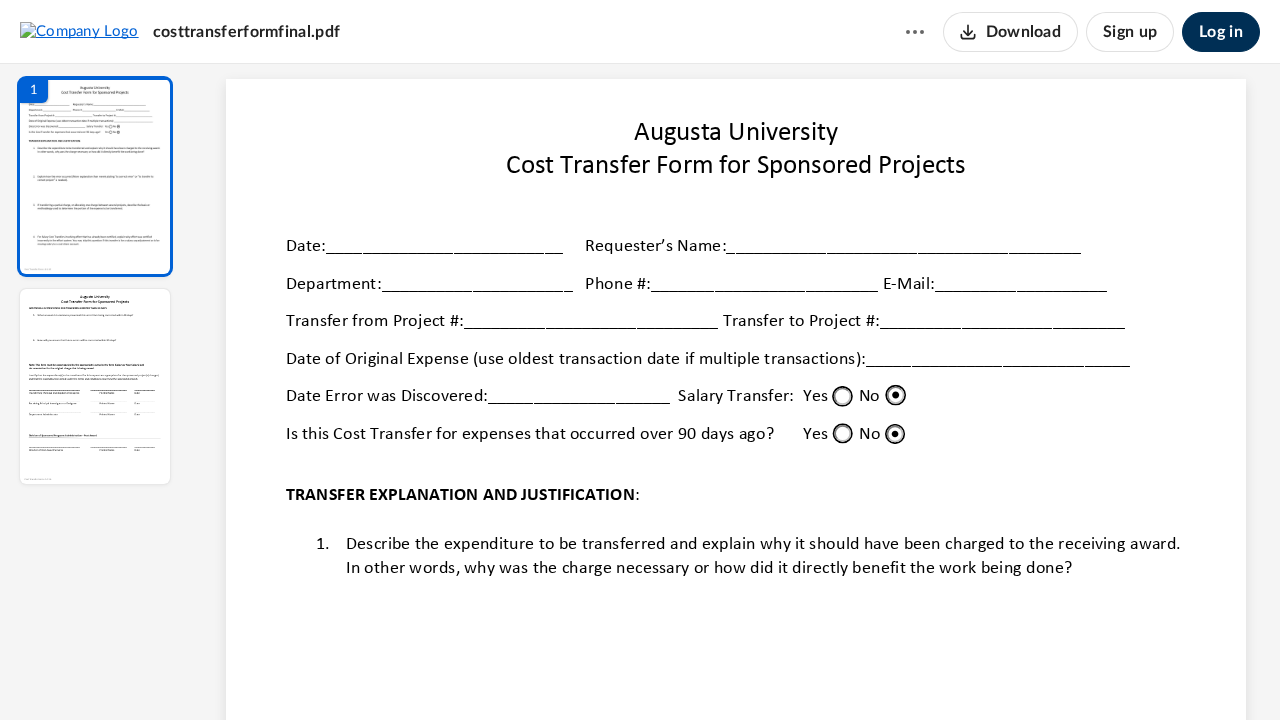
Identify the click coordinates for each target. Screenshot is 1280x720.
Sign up (1130, 32)
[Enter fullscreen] (920, 671)
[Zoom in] (806, 671)
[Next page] (696, 671)
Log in (1221, 32)
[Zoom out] (738, 671)
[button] (95, 176)
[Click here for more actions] (915, 32)
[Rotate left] (846, 671)
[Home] (79, 31)
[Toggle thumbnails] (552, 671)
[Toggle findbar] (588, 671)
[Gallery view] (884, 671)
